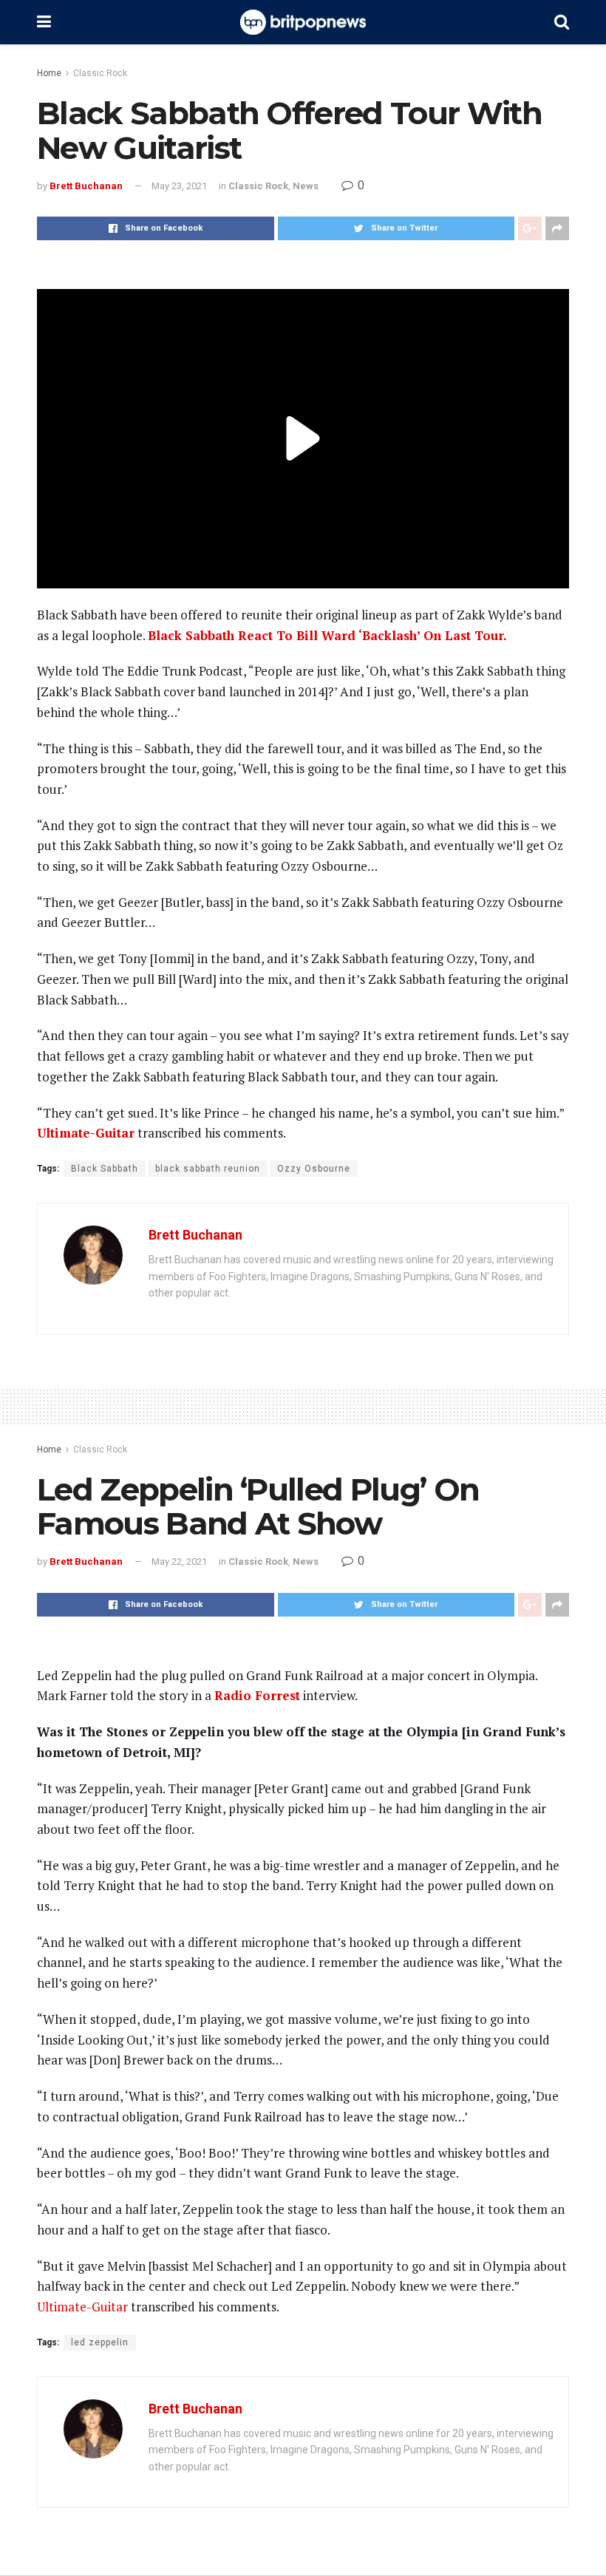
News (306, 186)
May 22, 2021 (179, 1561)
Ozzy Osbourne (314, 1169)
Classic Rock (100, 73)
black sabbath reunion (208, 1169)
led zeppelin (100, 2342)
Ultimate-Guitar (86, 1133)
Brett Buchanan (86, 186)
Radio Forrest (257, 1695)
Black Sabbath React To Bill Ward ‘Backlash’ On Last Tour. (327, 635)
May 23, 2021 (179, 186)
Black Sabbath (105, 1169)
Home (49, 73)
